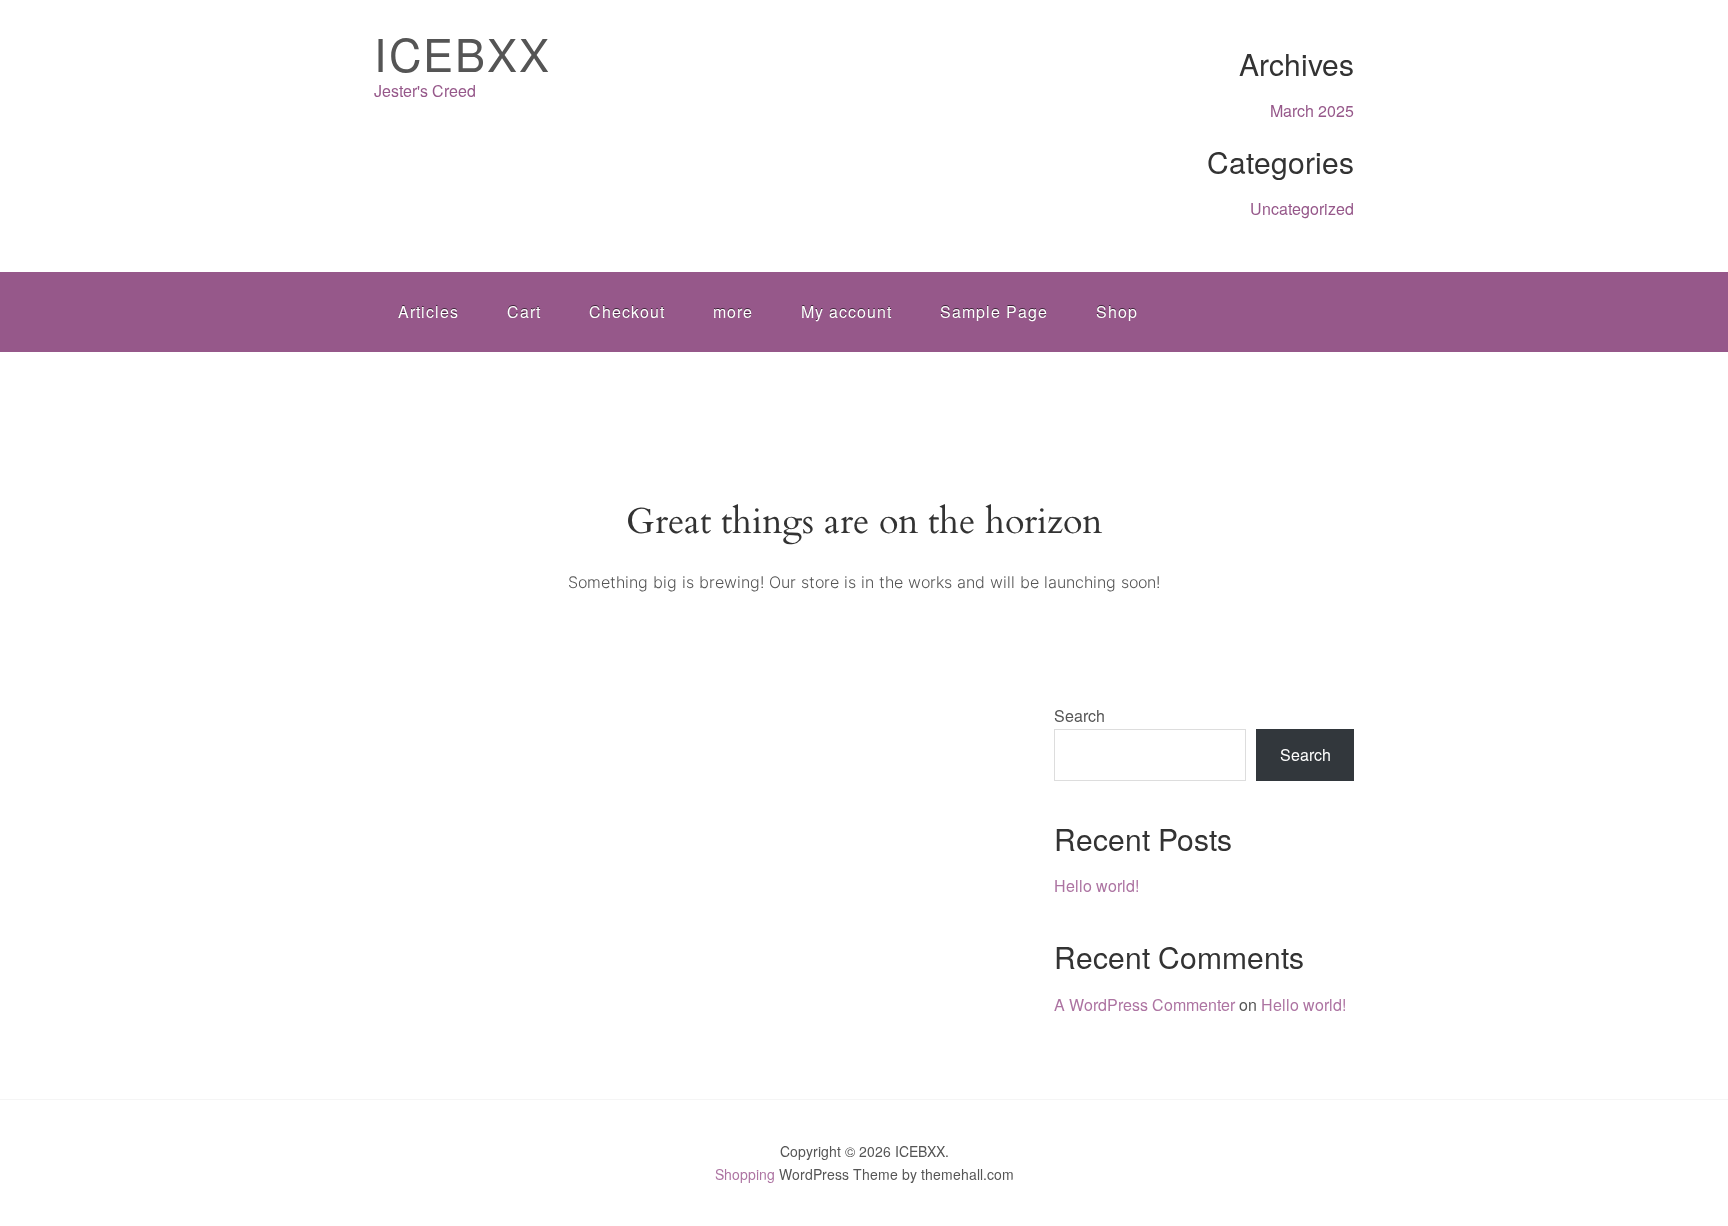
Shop (1117, 311)
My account (846, 311)
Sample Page (994, 311)
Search (1079, 715)
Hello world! (1096, 885)
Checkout (627, 311)
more (733, 311)
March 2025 (1312, 110)
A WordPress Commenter (1144, 1004)
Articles (428, 311)
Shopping (745, 1174)
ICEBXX (462, 52)
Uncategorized (1302, 208)
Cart (524, 311)
